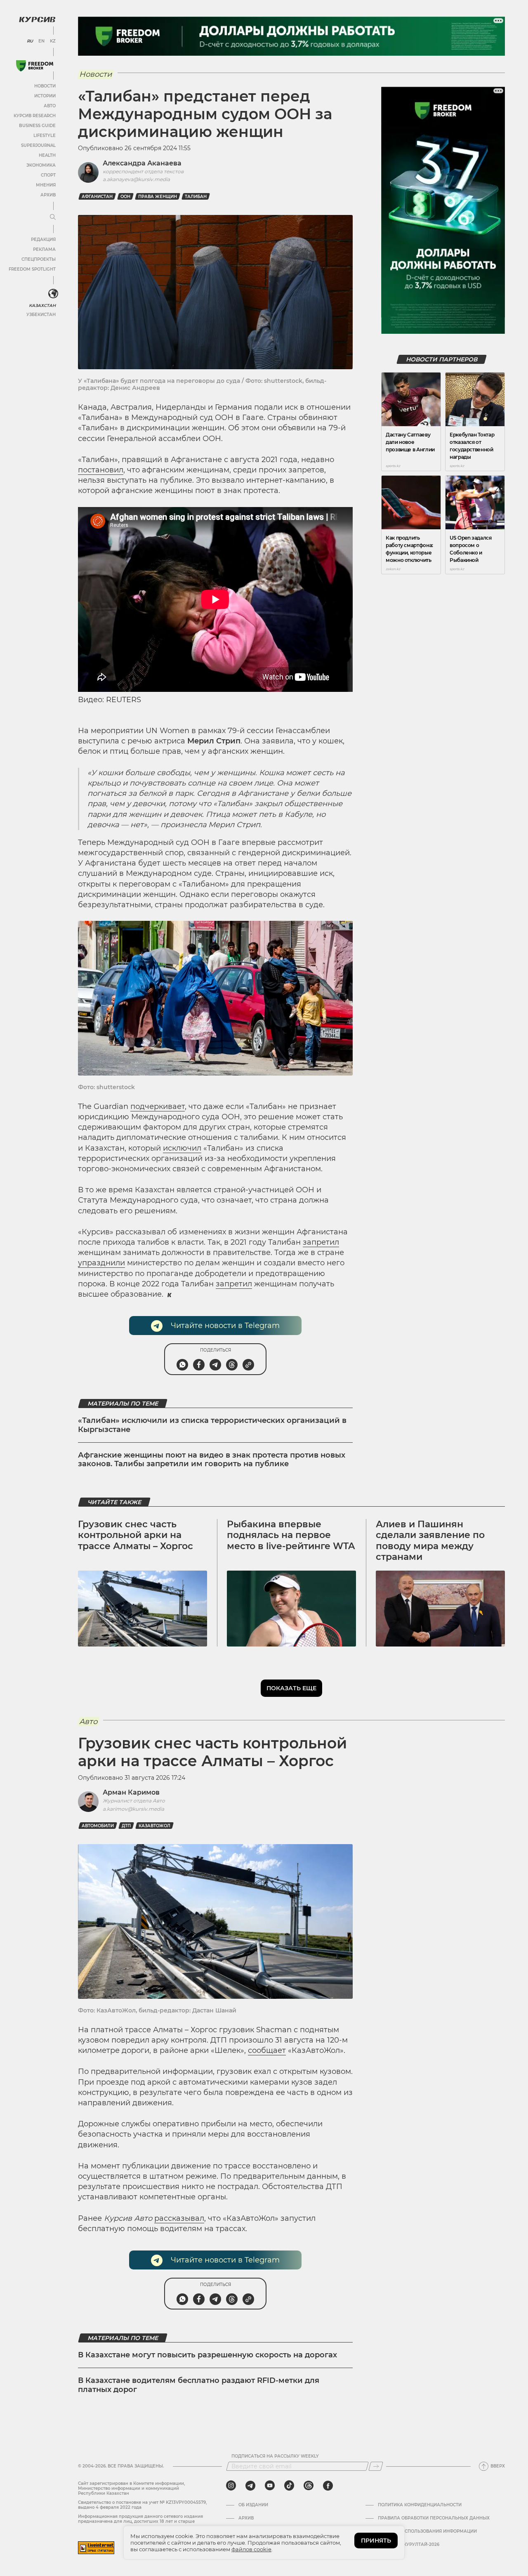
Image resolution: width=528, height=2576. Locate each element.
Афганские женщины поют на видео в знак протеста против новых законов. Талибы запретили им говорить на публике (212, 1460)
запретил (321, 1242)
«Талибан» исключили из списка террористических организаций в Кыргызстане (212, 1425)
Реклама (44, 249)
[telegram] (250, 2486)
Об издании (253, 2505)
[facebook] (328, 2486)
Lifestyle (45, 136)
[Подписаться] (376, 2466)
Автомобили (98, 1826)
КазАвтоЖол (154, 1826)
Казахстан (42, 305)
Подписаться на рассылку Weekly (275, 2456)
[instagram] (231, 2486)
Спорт (48, 175)
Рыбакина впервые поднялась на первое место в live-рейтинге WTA (291, 1535)
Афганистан (97, 197)
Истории (45, 96)
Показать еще (291, 1688)
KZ (53, 41)
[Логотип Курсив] (37, 19)
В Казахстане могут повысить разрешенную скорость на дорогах (207, 2355)
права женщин (158, 197)
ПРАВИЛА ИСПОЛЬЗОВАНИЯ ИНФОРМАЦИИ (427, 2531)
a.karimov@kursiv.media (133, 1809)
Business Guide (37, 126)
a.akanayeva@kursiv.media (136, 179)
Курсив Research (35, 116)
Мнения (46, 185)
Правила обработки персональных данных (434, 2518)
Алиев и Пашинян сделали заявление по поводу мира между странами (430, 1540)
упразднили (101, 1263)
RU (30, 41)
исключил (182, 1148)
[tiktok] (289, 2486)
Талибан (196, 197)
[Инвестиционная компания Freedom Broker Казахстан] (35, 66)
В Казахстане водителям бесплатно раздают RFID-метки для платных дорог (199, 2385)
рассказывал (179, 2218)
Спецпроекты (39, 259)
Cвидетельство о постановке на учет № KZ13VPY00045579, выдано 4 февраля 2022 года (142, 2505)
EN (41, 41)
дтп (126, 1826)
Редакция (43, 239)
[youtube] (270, 2486)
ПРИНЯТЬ (376, 2541)
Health (47, 155)
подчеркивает (158, 1106)
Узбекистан (41, 315)
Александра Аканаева (142, 163)
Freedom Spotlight (32, 269)
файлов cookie (251, 2549)
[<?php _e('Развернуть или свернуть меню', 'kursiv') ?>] (53, 294)
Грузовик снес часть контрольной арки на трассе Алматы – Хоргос (136, 1535)
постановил (101, 470)
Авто (50, 106)
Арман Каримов (131, 1792)
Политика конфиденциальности (420, 2505)
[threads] (309, 2486)
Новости (45, 86)
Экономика (41, 165)
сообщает (267, 2050)
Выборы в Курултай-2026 (409, 2545)
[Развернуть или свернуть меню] (53, 217)
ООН (125, 197)
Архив (48, 195)
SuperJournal (38, 145)
